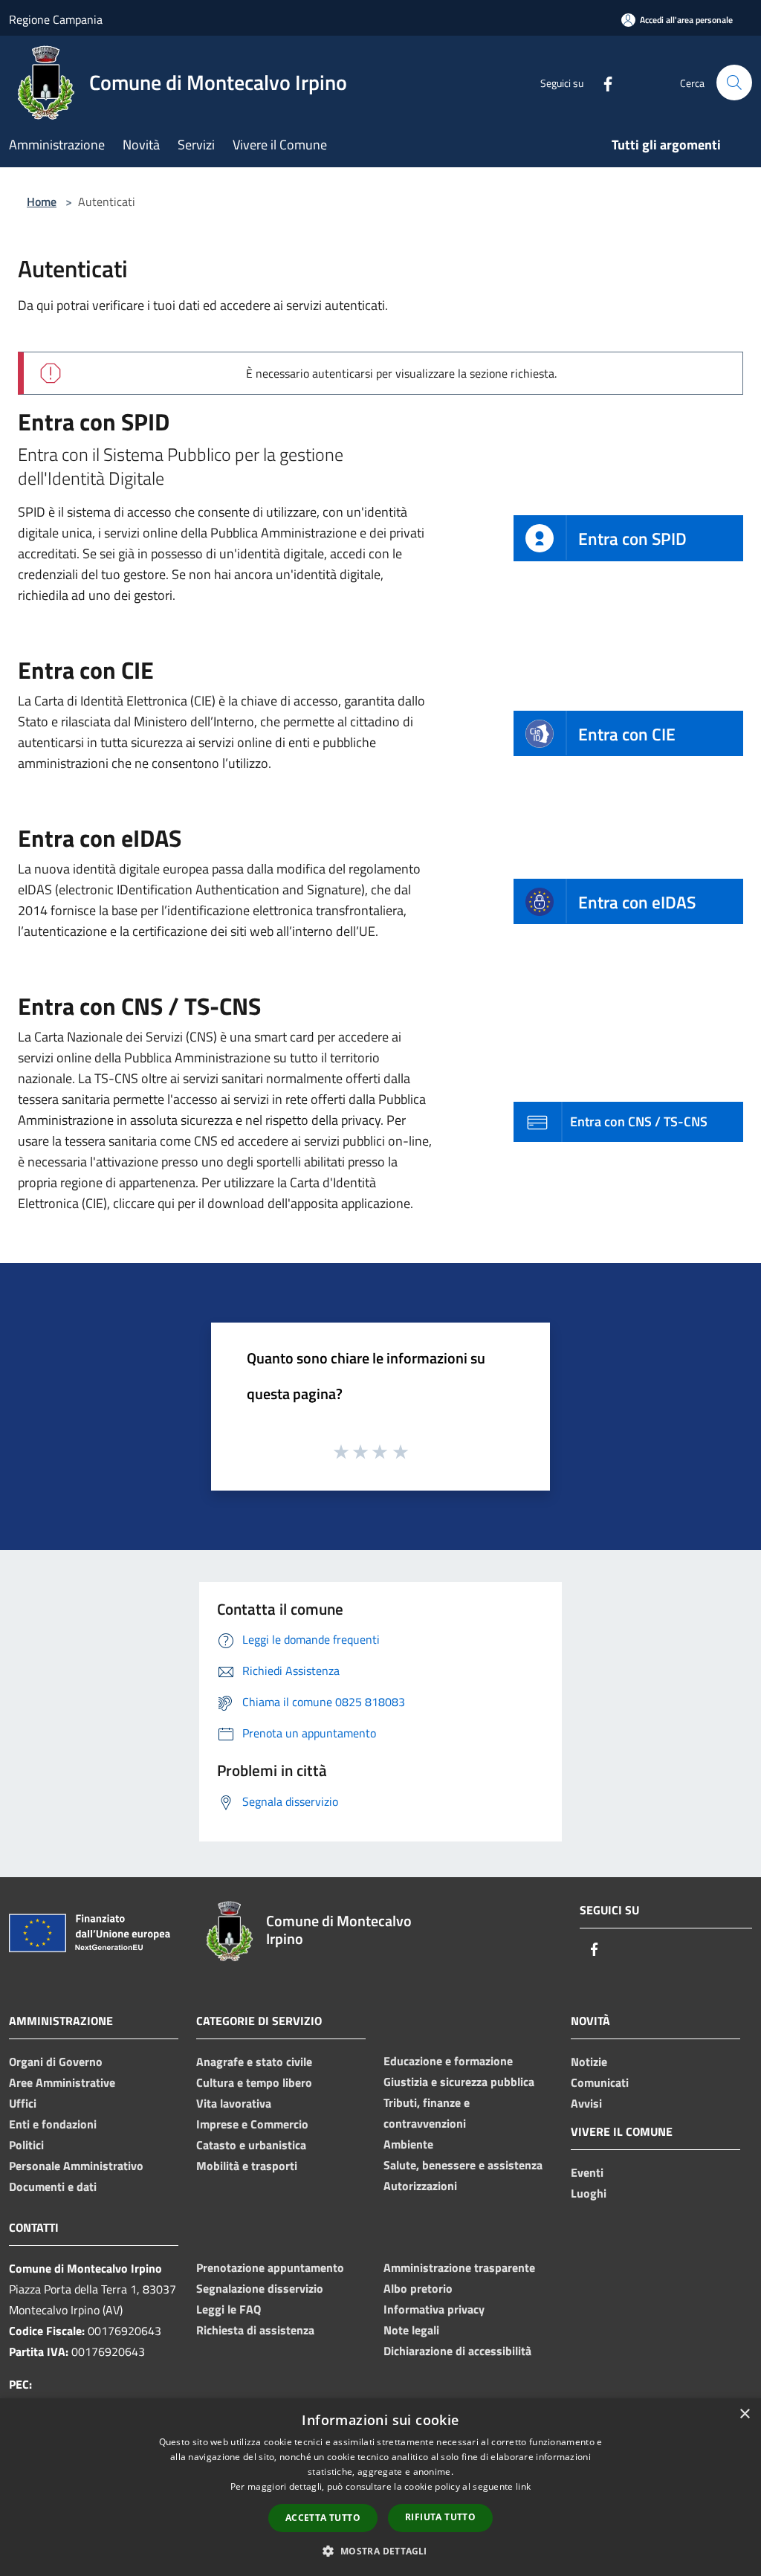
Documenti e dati (53, 2186)
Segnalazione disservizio (260, 2288)
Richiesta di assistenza (255, 2330)
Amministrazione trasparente (459, 2267)
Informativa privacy (434, 2309)
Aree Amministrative (62, 2082)
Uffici (23, 2103)
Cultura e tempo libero (254, 2082)
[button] (380, 2551)
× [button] (744, 2414)
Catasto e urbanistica (251, 2145)
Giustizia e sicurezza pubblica (459, 2082)
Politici (26, 2145)
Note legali (411, 2330)
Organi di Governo (56, 2062)
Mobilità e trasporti (247, 2166)
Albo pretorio (418, 2288)
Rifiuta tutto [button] (440, 2517)
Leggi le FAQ (229, 2309)
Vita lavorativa (234, 2103)
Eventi (587, 2172)
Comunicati (600, 2082)
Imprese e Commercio (252, 2124)
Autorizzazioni (420, 2186)
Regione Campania (56, 19)
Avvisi (586, 2103)
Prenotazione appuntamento (270, 2267)
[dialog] (380, 2487)
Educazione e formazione (448, 2061)
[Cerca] (734, 83)
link (523, 2486)
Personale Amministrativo (76, 2166)
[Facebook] (602, 82)
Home (42, 201)
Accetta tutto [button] (323, 2518)
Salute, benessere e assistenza (463, 2165)
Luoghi (589, 2193)
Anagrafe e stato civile (254, 2062)
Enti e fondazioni (53, 2124)
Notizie (589, 2062)
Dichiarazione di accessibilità (457, 2351)
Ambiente (408, 2144)
